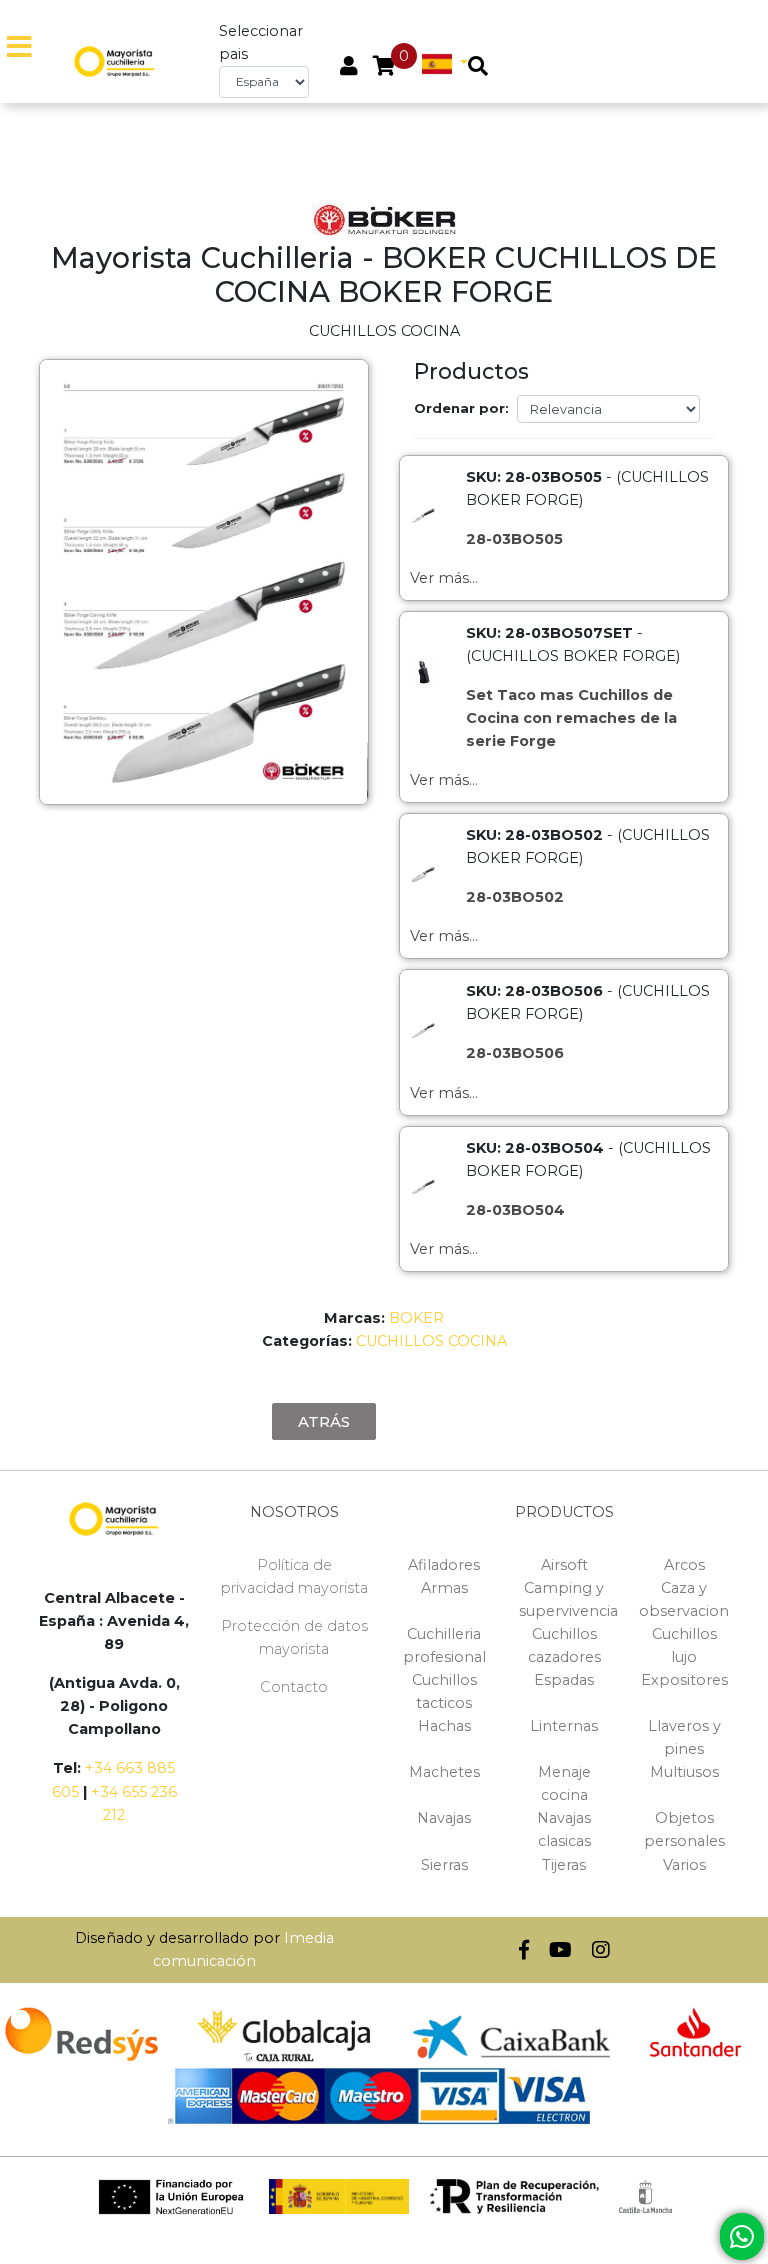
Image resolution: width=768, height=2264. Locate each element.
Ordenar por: (461, 408)
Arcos (684, 1565)
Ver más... (444, 578)
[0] (384, 68)
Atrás (324, 1421)
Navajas (444, 1818)
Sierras (444, 1865)
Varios (684, 1865)
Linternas (564, 1726)
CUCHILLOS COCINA (431, 1341)
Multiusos (684, 1772)
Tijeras (564, 1865)
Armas (444, 1588)
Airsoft (564, 1565)
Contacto (294, 1687)
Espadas (564, 1680)
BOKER (416, 1318)
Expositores (684, 1680)
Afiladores (444, 1565)
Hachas (444, 1726)
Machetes (444, 1772)
